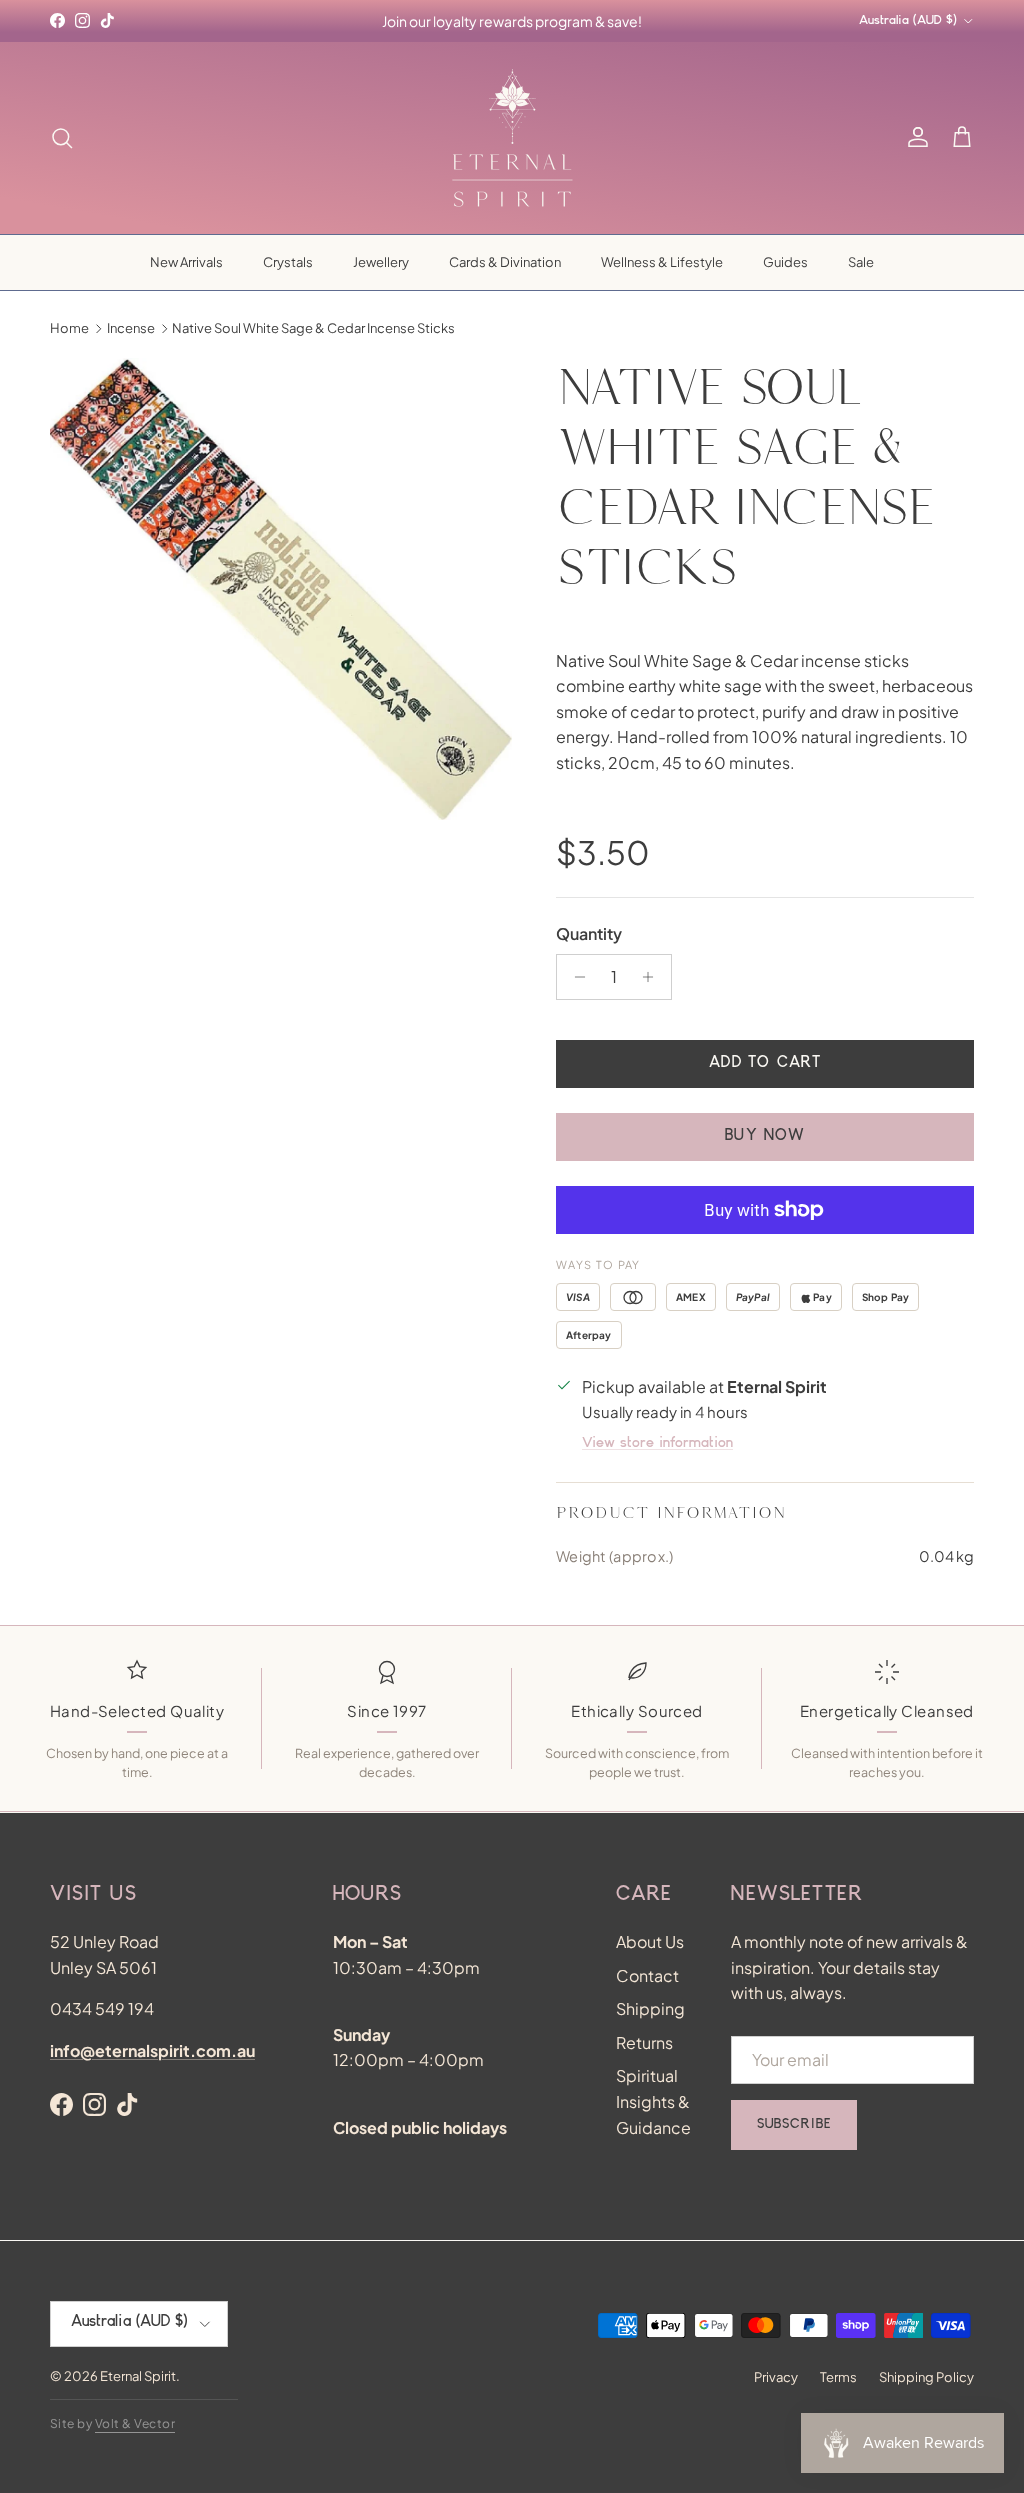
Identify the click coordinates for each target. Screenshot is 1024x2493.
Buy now (765, 1137)
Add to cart (765, 1064)
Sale (861, 262)
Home (69, 328)
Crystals (288, 262)
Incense (131, 328)
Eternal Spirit (138, 2376)
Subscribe (794, 2125)
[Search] (62, 138)
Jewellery (381, 262)
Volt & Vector (135, 2423)
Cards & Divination (505, 262)
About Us (650, 1941)
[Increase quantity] (653, 977)
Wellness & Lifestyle (662, 262)
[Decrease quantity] (574, 977)
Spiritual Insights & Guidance (653, 2101)
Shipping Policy (926, 2377)
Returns (644, 2042)
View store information (657, 1444)
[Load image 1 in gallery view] (281, 589)
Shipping (650, 2008)
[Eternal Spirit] (512, 138)
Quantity (589, 933)
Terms (838, 2377)
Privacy (776, 2377)
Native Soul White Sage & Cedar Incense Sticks (313, 328)
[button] (962, 138)
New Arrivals (186, 262)
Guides (785, 262)
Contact (647, 1975)
